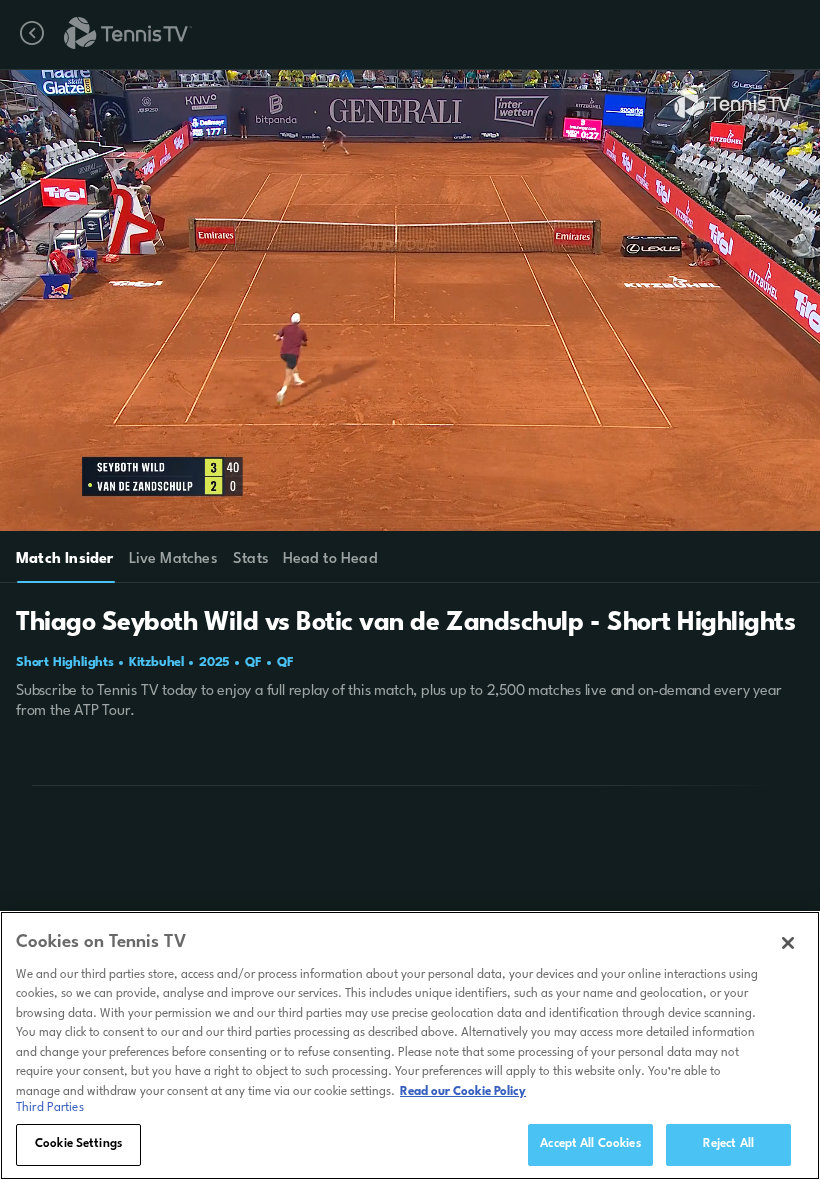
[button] (352, 301)
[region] (410, 1045)
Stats (251, 559)
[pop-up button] (748, 97)
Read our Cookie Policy (463, 1092)
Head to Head (330, 559)
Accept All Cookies (590, 1144)
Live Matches (172, 559)
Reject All (728, 1144)
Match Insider (65, 559)
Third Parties (50, 1108)
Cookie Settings (78, 1144)
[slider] (409, 507)
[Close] (788, 943)
